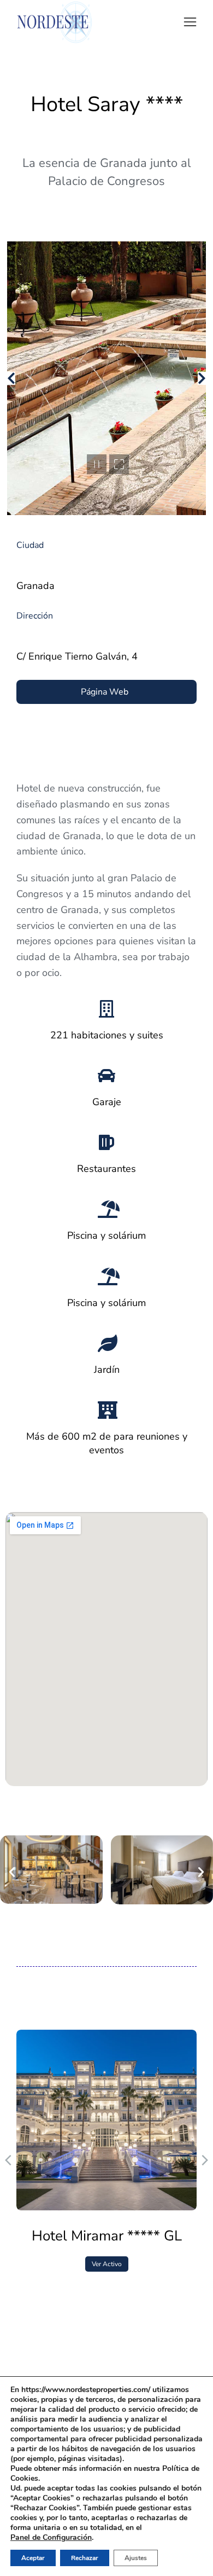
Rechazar (85, 2558)
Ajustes (136, 2558)
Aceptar (33, 2558)
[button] (190, 22)
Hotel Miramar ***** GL (107, 2236)
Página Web (105, 692)
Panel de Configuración (51, 2538)
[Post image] (106, 2120)
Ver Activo (107, 2264)
